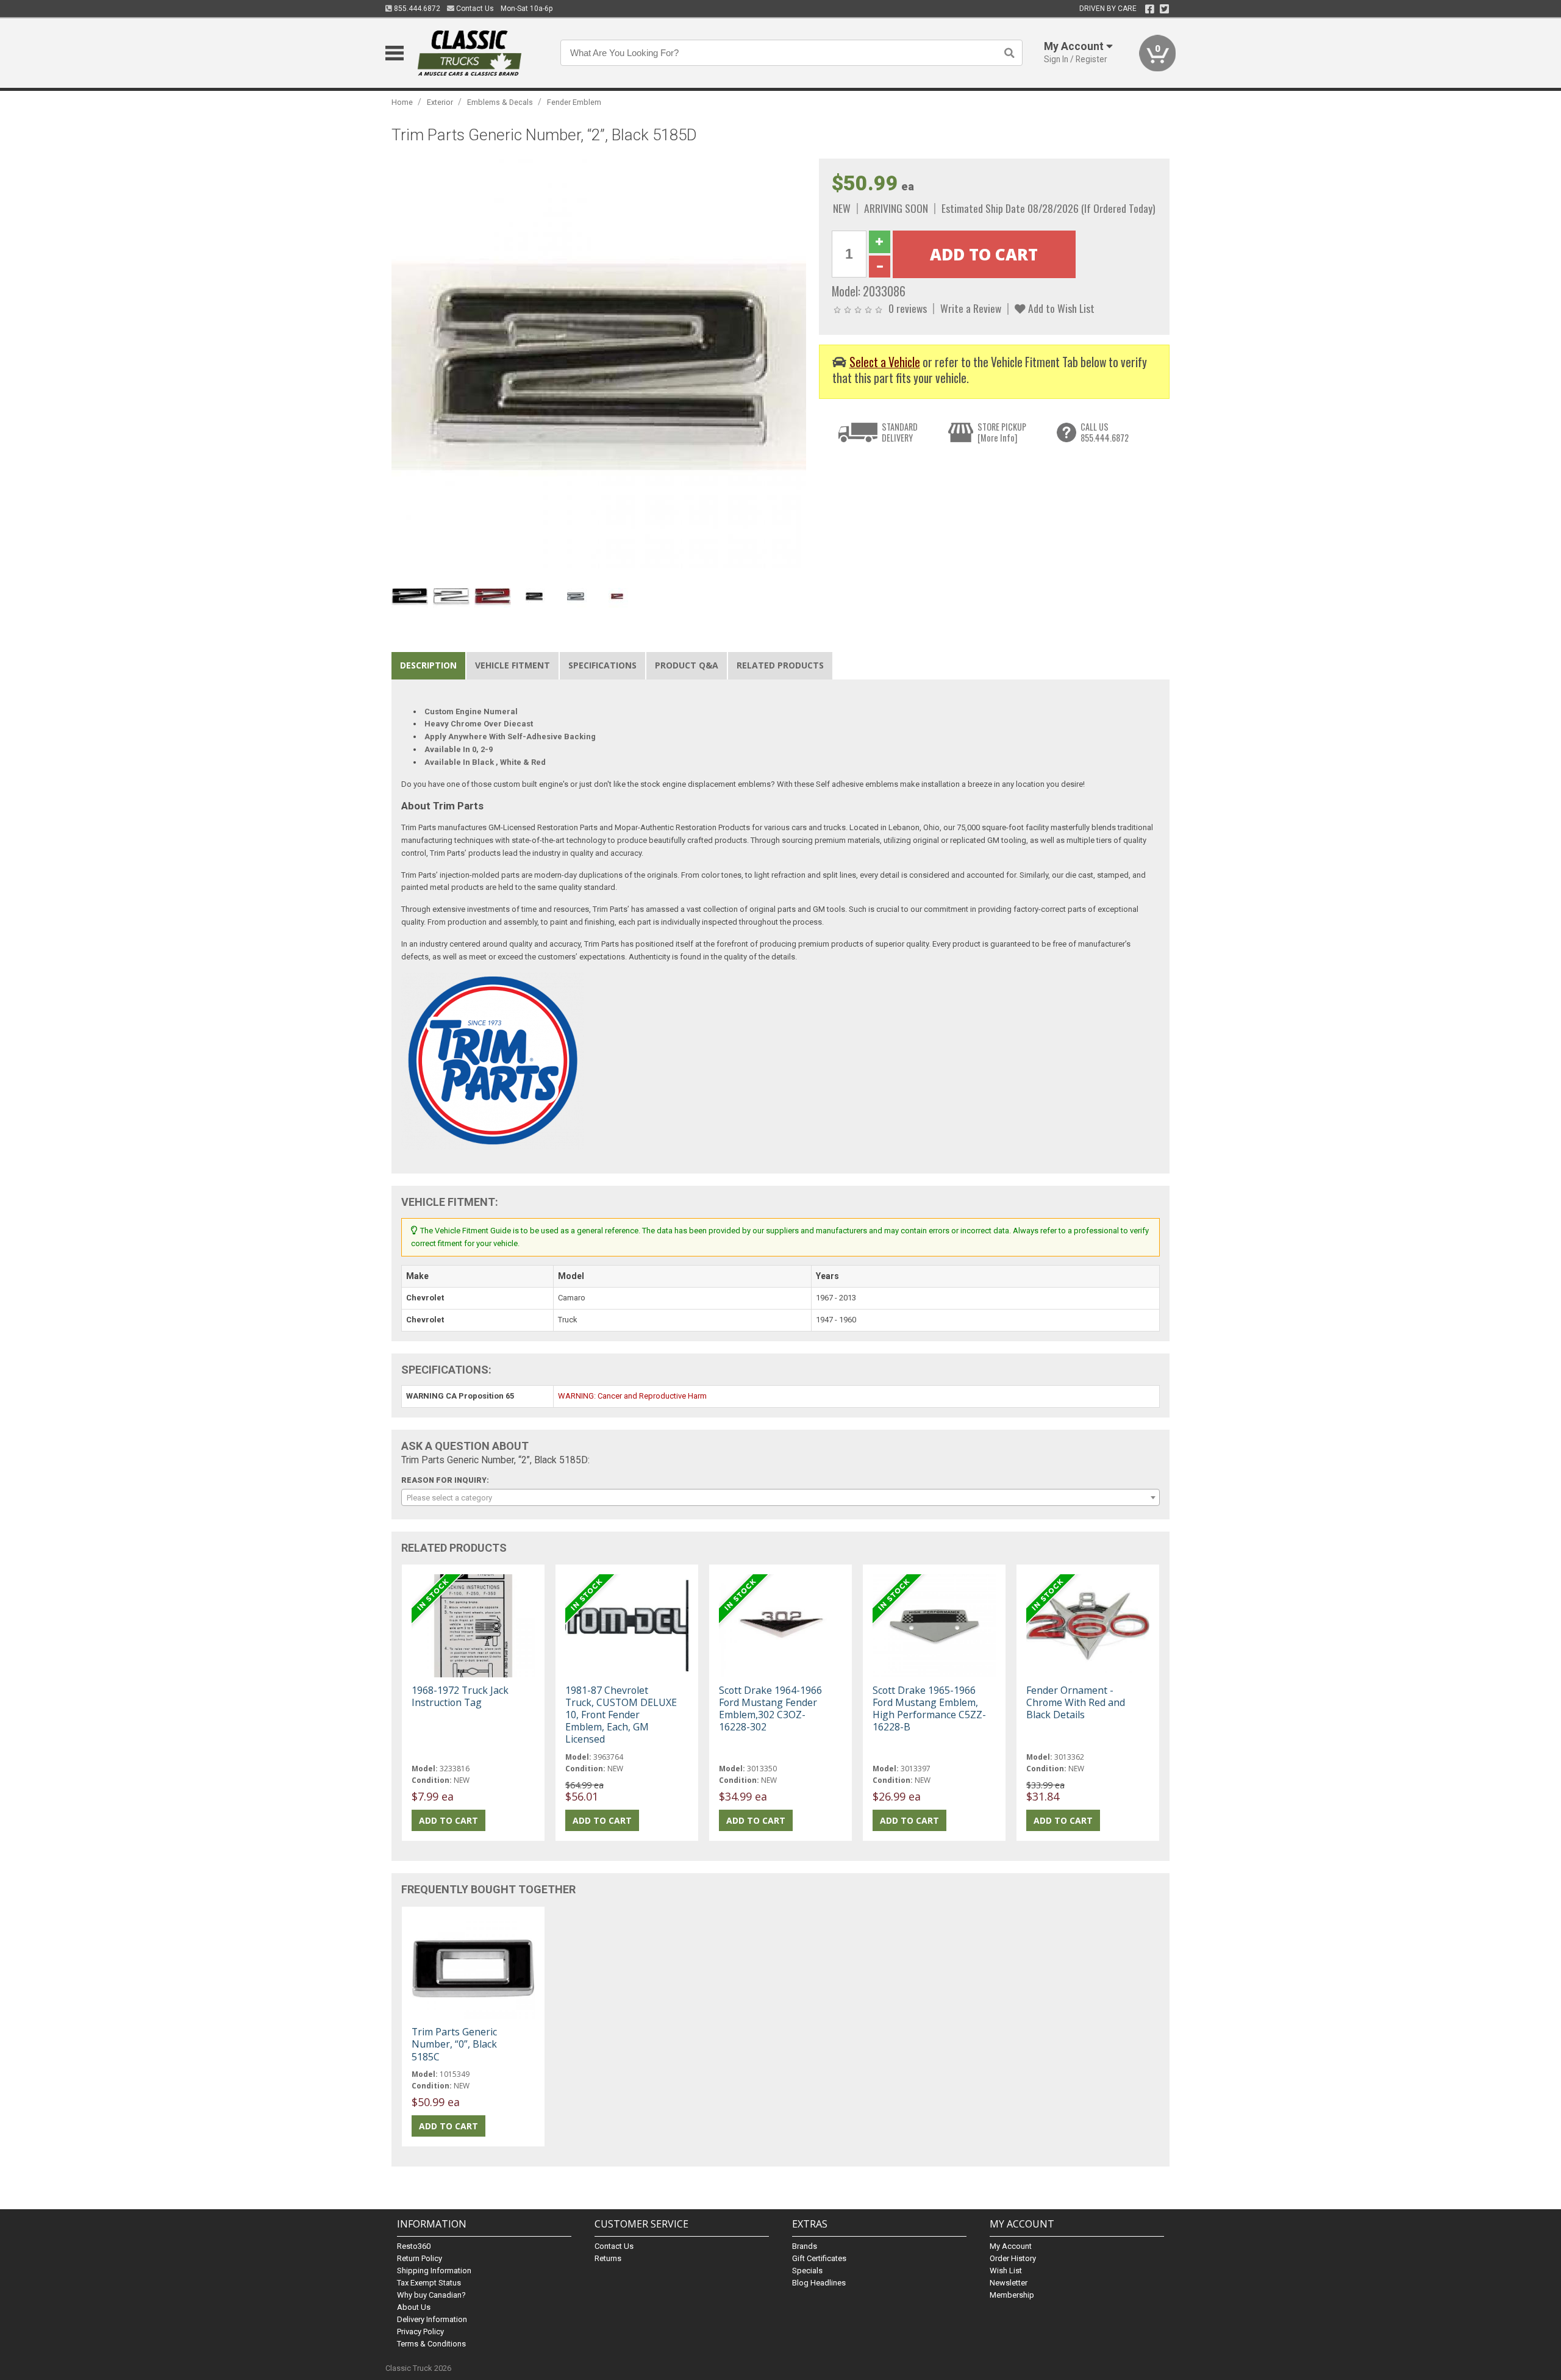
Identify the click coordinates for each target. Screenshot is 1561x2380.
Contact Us (474, 9)
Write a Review (971, 308)
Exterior (440, 102)
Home (402, 102)
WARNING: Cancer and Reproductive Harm (632, 1396)
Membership (1012, 2295)
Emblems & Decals (500, 102)
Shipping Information (434, 2271)
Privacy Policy (420, 2332)
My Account (1011, 2246)
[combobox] (780, 1497)
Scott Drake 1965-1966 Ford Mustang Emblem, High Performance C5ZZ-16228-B (929, 1709)
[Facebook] (1150, 9)
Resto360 (414, 2246)
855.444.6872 (416, 9)
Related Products (780, 665)
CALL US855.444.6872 (1105, 432)
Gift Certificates (819, 2258)
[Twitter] (1164, 9)
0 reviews (908, 308)
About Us (414, 2307)
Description (428, 665)
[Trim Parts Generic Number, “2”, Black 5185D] (599, 366)
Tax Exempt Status (429, 2283)
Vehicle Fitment (513, 665)
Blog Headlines (819, 2283)
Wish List (1006, 2271)
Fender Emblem (574, 102)
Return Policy (420, 2258)
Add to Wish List (1060, 308)
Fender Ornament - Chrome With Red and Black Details (1076, 1702)
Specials (807, 2271)
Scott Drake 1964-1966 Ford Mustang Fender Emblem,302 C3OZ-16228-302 (770, 1709)
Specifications (602, 665)
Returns (608, 2258)
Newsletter (1009, 2283)
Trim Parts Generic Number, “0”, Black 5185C (454, 2044)
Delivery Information (432, 2319)
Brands (805, 2246)
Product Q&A (687, 665)
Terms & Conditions (431, 2344)
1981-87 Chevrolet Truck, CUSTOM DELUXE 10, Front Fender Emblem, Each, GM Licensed (621, 1715)
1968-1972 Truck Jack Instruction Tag (460, 1696)
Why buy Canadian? (431, 2295)
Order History (1013, 2258)
